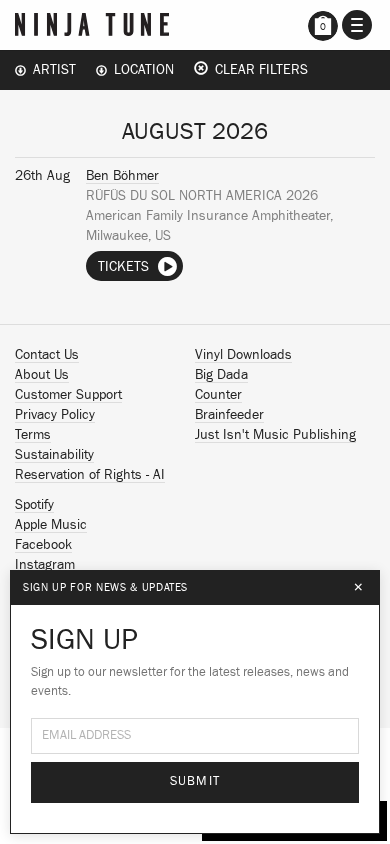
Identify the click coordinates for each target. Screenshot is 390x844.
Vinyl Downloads (243, 355)
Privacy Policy (55, 415)
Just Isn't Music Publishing (275, 435)
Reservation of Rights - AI (90, 475)
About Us (42, 375)
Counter (218, 395)
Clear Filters (258, 70)
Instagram (45, 565)
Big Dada (221, 375)
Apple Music (51, 525)
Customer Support (68, 395)
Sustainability (54, 455)
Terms (33, 435)
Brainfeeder (229, 415)
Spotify (34, 505)
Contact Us (47, 355)
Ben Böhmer (122, 176)
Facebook (43, 545)
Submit (195, 781)
